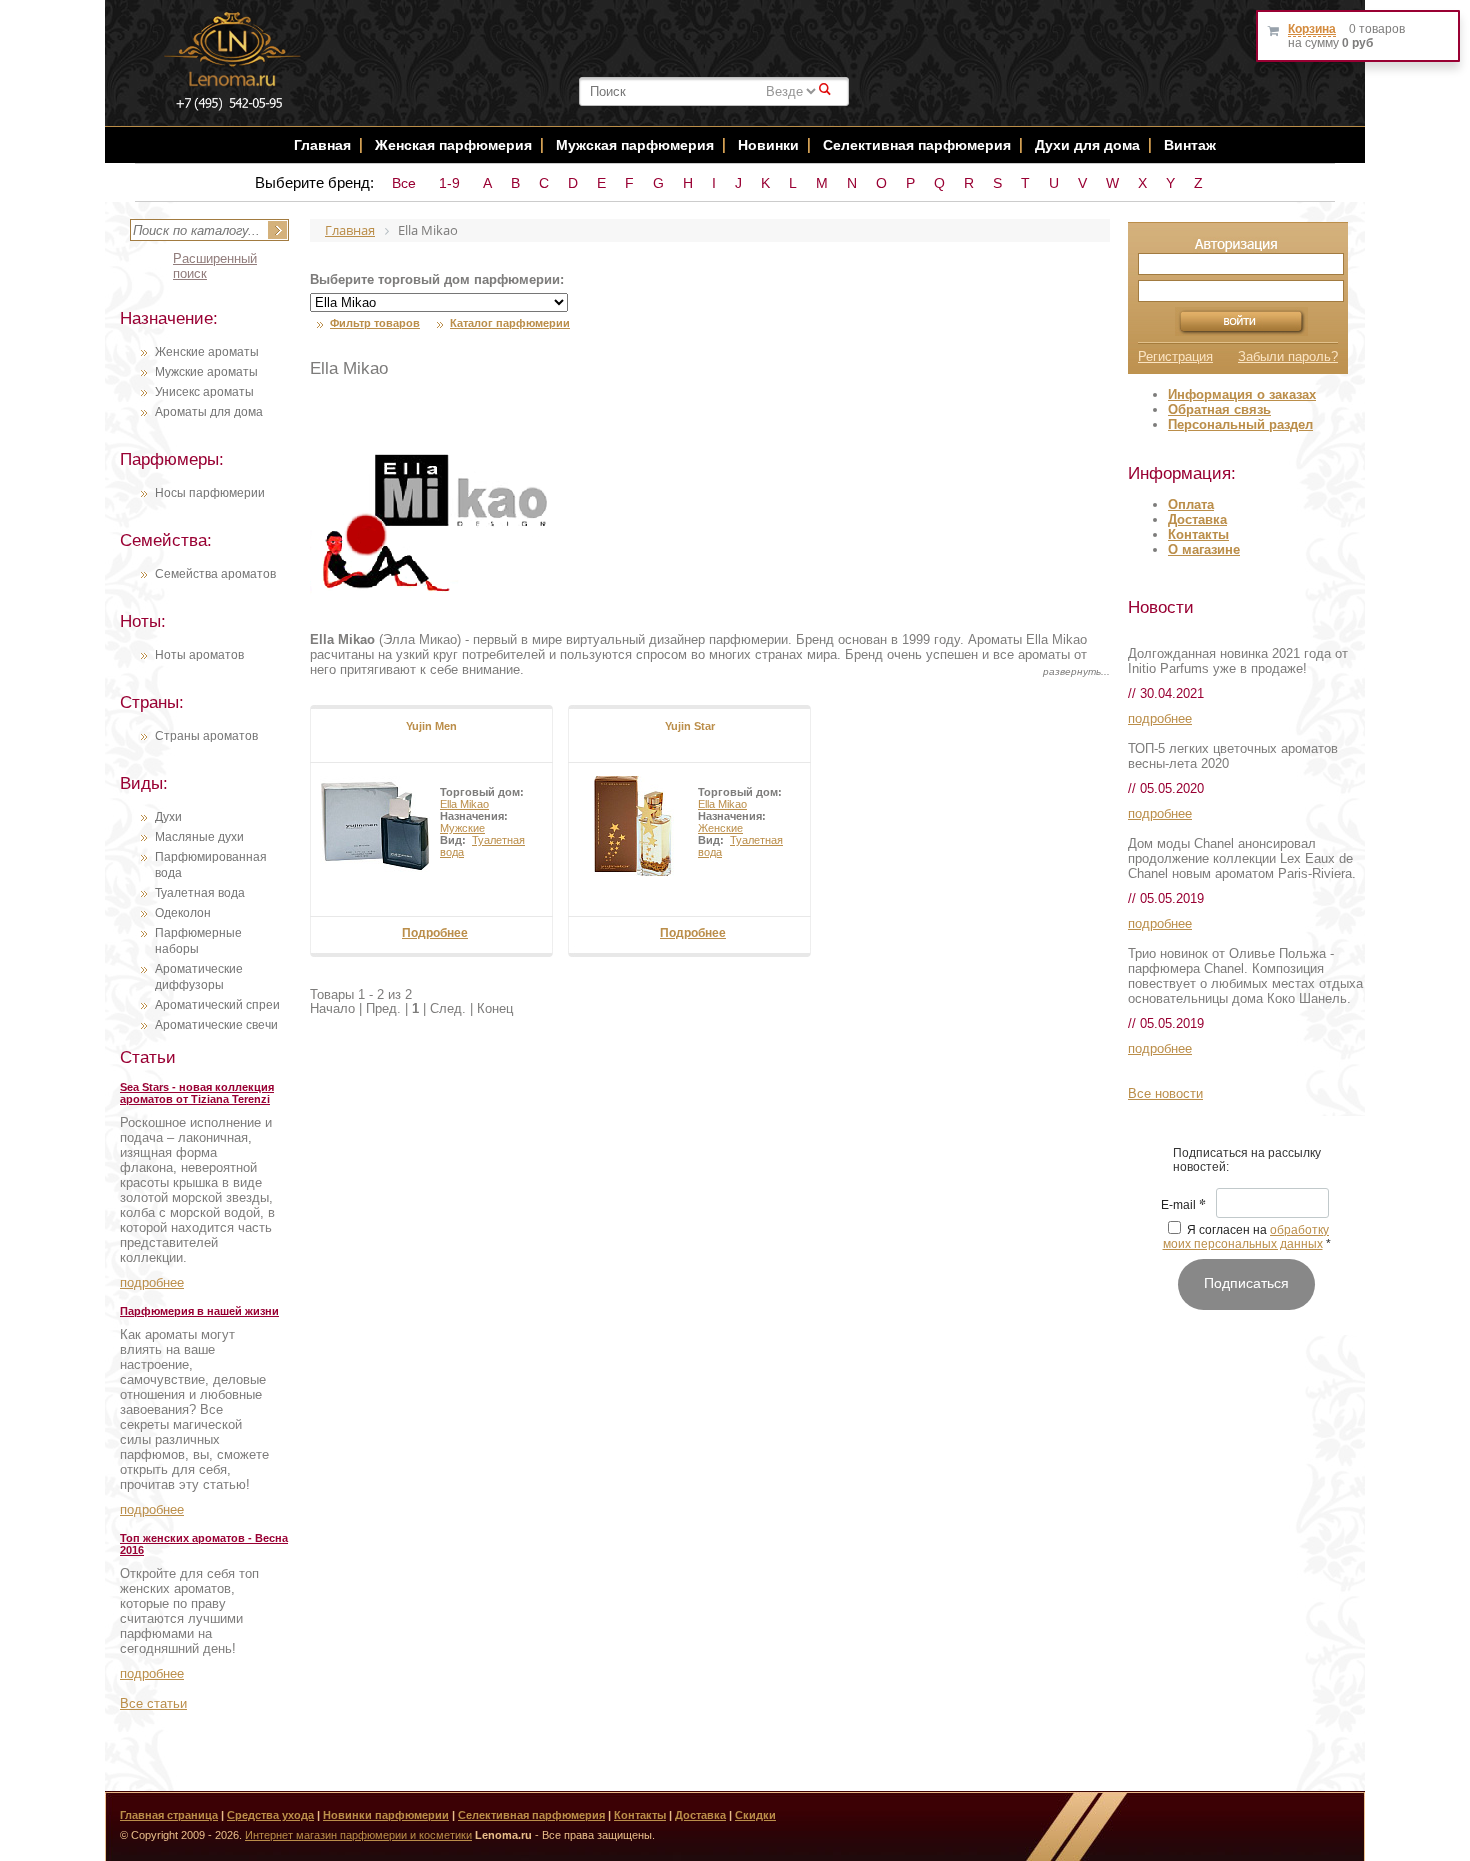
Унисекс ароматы (204, 392)
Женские (720, 828)
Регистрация (1175, 356)
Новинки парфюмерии (386, 1815)
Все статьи (153, 1703)
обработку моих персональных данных (1246, 1237)
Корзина (1312, 29)
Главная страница (169, 1815)
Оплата (1191, 504)
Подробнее (435, 933)
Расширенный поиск (215, 266)
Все (404, 183)
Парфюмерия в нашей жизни (199, 1311)
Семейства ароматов (215, 574)
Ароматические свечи (216, 1025)
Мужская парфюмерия (635, 145)
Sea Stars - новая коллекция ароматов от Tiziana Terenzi (197, 1093)
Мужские (462, 828)
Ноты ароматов (199, 655)
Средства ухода (270, 1815)
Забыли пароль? (1288, 356)
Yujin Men (431, 726)
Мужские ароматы (206, 372)
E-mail (1183, 1206)
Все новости (1165, 1093)
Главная (322, 145)
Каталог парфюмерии (510, 323)
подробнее (152, 1282)
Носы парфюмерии (210, 493)
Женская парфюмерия (453, 145)
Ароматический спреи (217, 1005)
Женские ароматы (207, 352)
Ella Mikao (464, 804)
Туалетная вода (200, 893)
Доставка (1197, 519)
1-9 (449, 183)
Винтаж (1190, 145)
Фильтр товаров (375, 323)
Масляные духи (199, 837)
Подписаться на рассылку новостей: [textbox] (1247, 1160)
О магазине (1204, 549)
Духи (168, 817)
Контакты (1198, 534)
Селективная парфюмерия (917, 145)
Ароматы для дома (209, 412)
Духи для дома (1087, 145)
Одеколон (183, 913)
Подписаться (1246, 1283)
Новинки (770, 145)
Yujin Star (690, 726)
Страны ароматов (206, 736)
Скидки (755, 1815)
